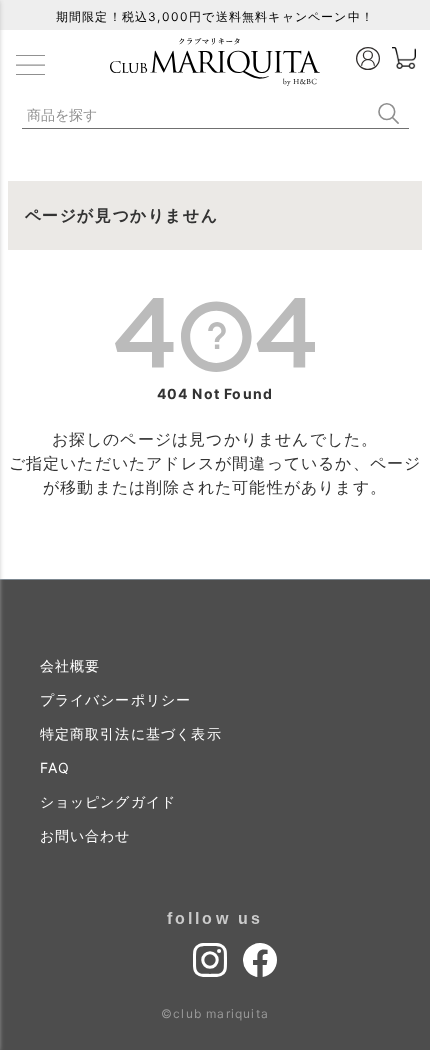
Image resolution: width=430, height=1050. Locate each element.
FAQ (55, 767)
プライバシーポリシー (116, 699)
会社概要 (70, 665)
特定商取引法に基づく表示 (131, 733)
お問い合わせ (85, 835)
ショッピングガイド (108, 801)
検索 (393, 113)
